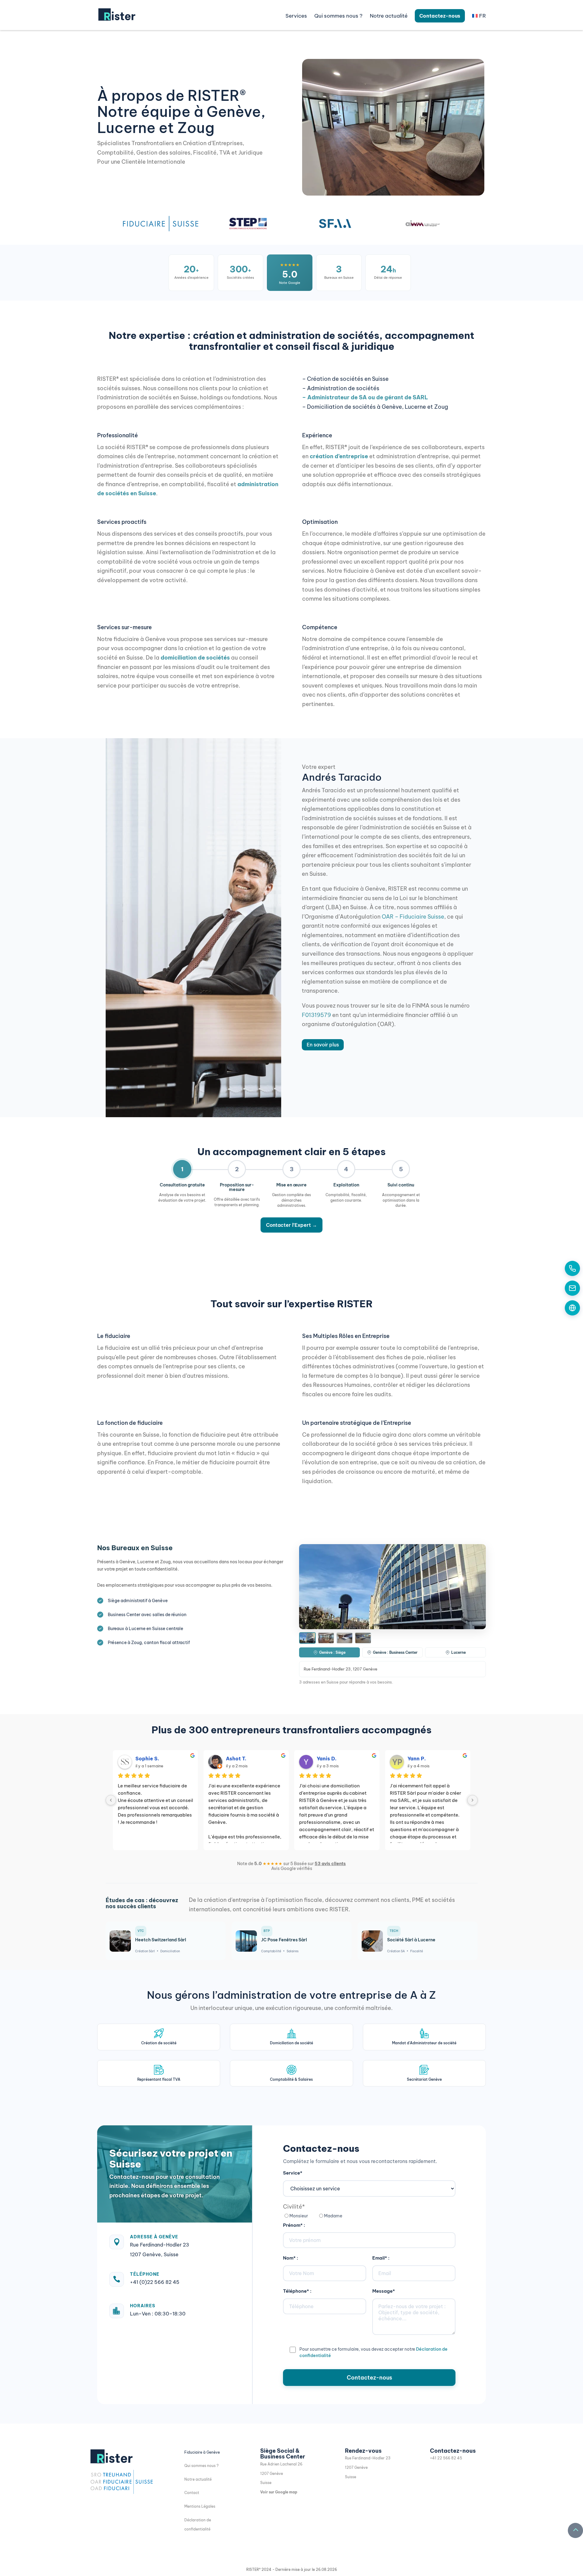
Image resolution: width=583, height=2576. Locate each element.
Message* (384, 2291)
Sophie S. (147, 1759)
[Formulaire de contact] (572, 1308)
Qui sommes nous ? (201, 2466)
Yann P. (417, 1759)
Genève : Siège (332, 1652)
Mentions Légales (200, 2506)
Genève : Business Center (395, 1652)
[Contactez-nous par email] (572, 1288)
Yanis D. (327, 1759)
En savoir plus (323, 1045)
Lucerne (459, 1652)
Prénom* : (294, 2225)
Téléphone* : (297, 2291)
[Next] (472, 1800)
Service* (293, 2173)
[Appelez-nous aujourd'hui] (572, 1268)
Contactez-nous (440, 16)
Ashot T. (236, 1759)
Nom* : (291, 2258)
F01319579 (316, 1015)
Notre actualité (389, 16)
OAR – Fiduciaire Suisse (413, 917)
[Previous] (111, 1800)
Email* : (381, 2258)
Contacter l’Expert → (291, 1225)
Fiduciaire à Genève (202, 2452)
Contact (192, 2493)
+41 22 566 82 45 (446, 2458)
